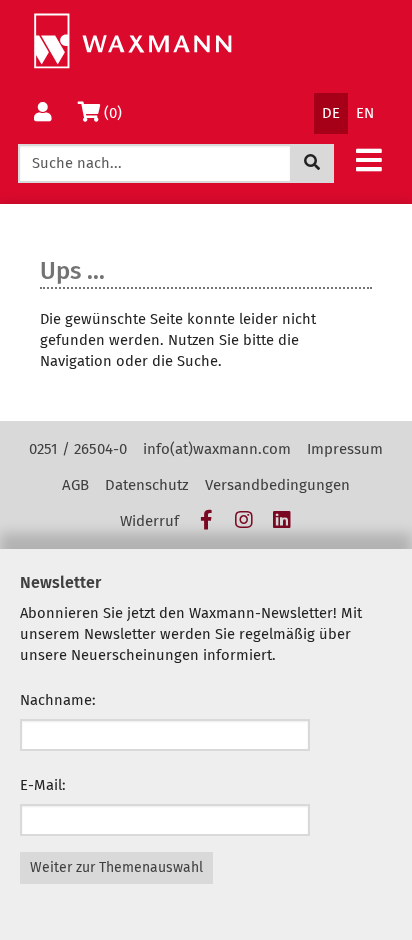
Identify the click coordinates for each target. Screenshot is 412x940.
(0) (116, 112)
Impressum (345, 449)
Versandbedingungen (277, 485)
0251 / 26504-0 (78, 449)
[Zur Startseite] (132, 41)
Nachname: (58, 700)
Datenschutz (147, 485)
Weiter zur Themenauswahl (116, 867)
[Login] (43, 113)
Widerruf (149, 521)
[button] (369, 159)
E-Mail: (43, 785)
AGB (75, 485)
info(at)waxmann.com (217, 449)
